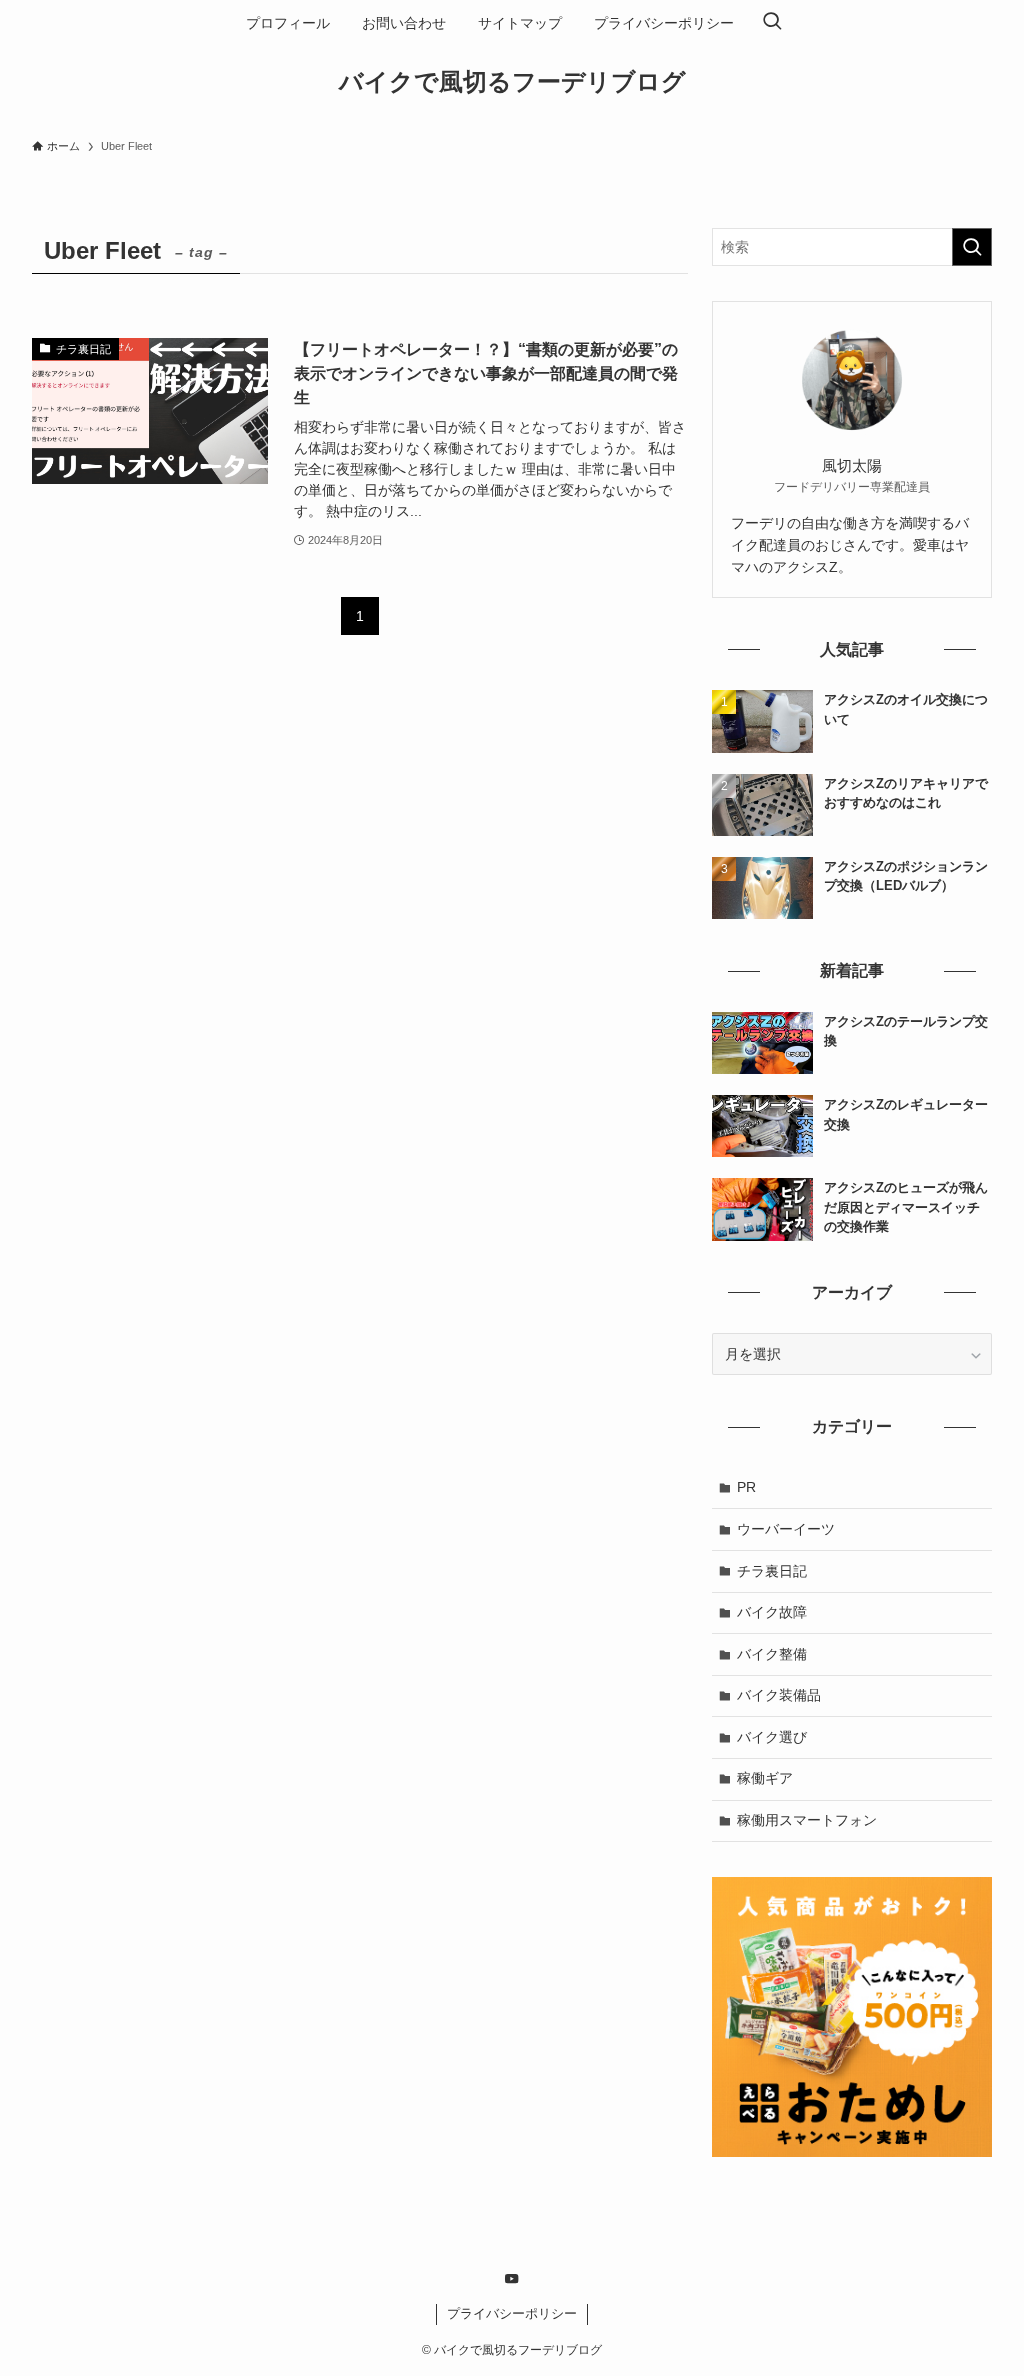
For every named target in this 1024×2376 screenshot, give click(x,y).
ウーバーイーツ (786, 1529)
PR (746, 1487)
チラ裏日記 (772, 1571)
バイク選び (772, 1737)
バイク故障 (772, 1612)
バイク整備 (772, 1654)
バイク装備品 (779, 1695)
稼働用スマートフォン (807, 1820)
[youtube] (512, 2279)
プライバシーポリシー (512, 2313)
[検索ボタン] (772, 23)
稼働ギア (765, 1778)
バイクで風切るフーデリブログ (512, 82)
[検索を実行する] (972, 247)
